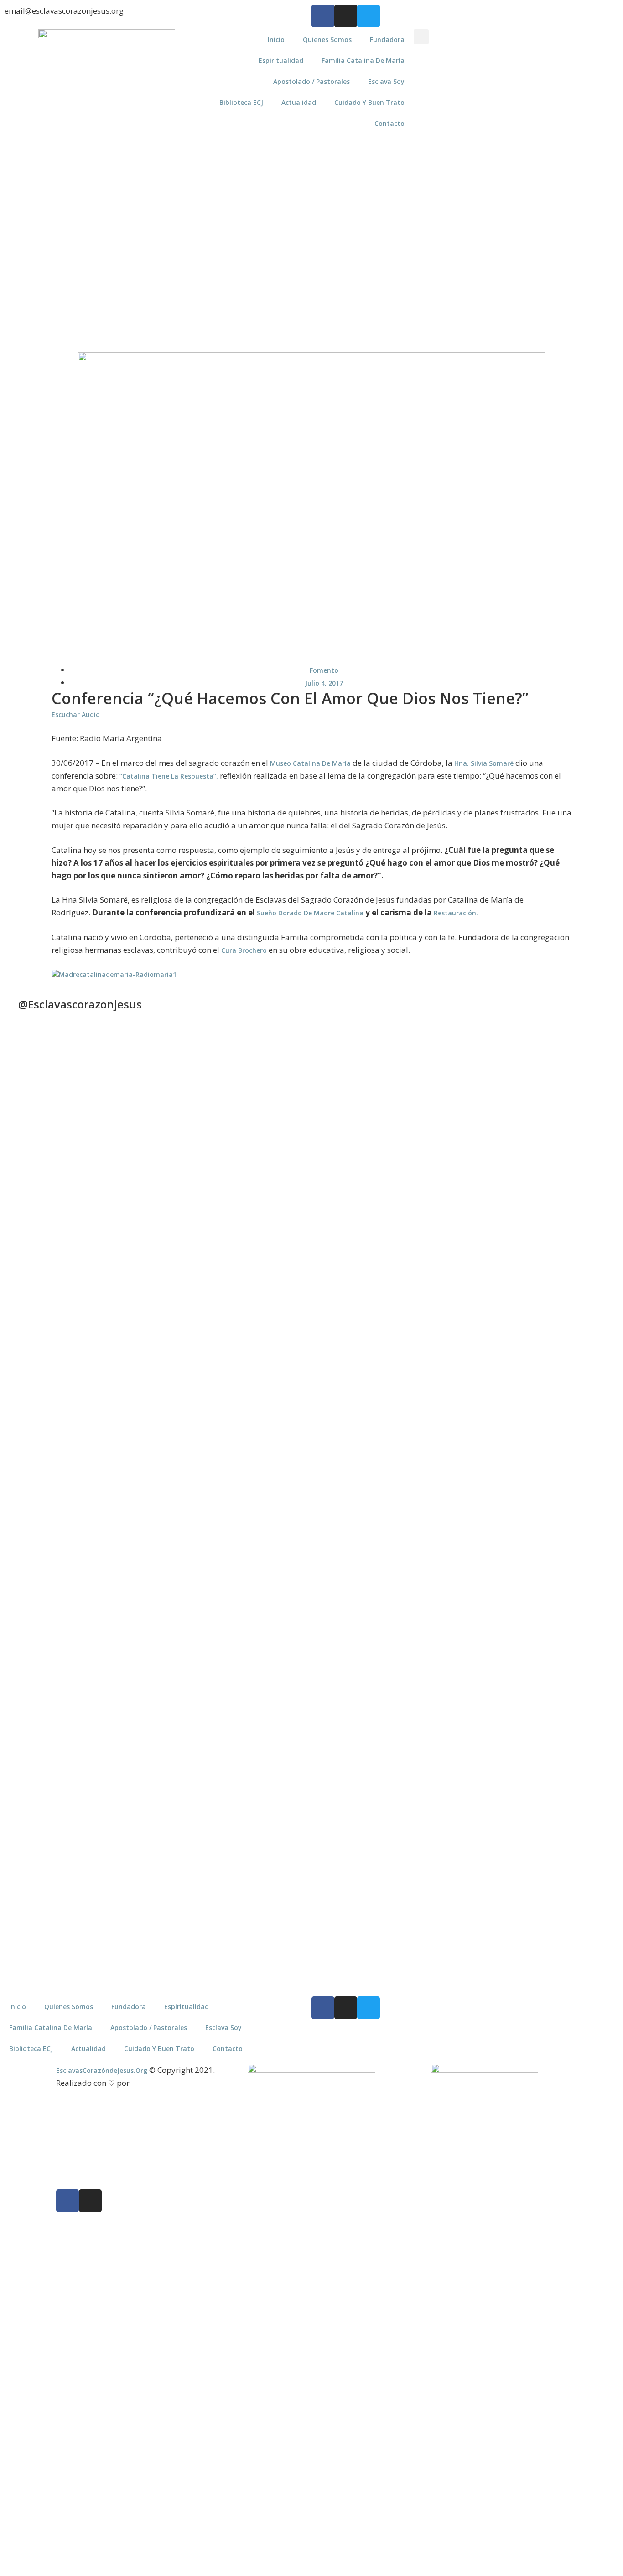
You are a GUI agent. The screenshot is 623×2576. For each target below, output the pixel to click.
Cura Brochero (244, 950)
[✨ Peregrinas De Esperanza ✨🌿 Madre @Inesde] (350, 1650)
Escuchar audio (76, 714)
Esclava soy (386, 81)
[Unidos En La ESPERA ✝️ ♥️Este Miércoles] (120, 1118)
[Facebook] (323, 16)
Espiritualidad (281, 60)
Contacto (389, 123)
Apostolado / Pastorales (311, 81)
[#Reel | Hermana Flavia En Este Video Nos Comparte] (273, 1550)
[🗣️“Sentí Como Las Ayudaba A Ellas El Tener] (581, 1631)
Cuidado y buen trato (369, 102)
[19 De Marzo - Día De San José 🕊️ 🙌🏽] (427, 1617)
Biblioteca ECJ (241, 102)
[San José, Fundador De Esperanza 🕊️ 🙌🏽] (504, 1736)
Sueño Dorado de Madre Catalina (310, 913)
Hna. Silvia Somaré (484, 763)
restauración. (457, 913)
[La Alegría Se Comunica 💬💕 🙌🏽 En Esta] (427, 1194)
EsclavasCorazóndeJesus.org (102, 2070)
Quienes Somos (327, 39)
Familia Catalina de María (363, 60)
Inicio (276, 39)
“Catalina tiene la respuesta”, (169, 776)
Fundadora (387, 39)
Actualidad (299, 102)
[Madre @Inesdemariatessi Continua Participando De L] (273, 1233)
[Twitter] (369, 16)
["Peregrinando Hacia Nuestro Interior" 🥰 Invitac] (196, 1626)
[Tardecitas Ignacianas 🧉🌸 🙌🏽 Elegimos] (196, 1228)
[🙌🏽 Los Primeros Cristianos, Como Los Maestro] (581, 1209)
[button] (421, 37)
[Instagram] (346, 16)
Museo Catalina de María (311, 763)
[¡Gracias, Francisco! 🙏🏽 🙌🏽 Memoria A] (350, 1199)
